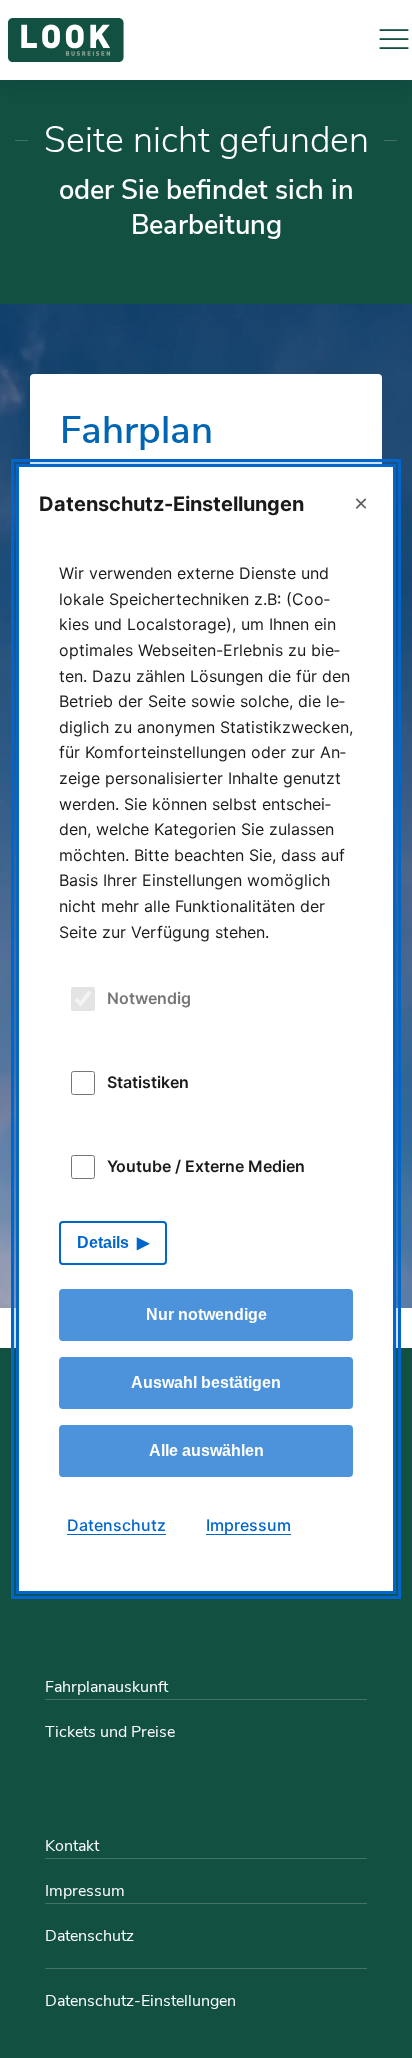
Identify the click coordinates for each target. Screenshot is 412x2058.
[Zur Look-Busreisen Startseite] (66, 40)
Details (103, 1242)
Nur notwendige (206, 1314)
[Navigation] (394, 40)
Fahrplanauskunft (106, 1687)
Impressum (85, 1891)
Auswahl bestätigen (206, 1382)
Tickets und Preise (110, 1732)
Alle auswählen (206, 1450)
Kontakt (72, 1846)
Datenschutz (89, 1936)
